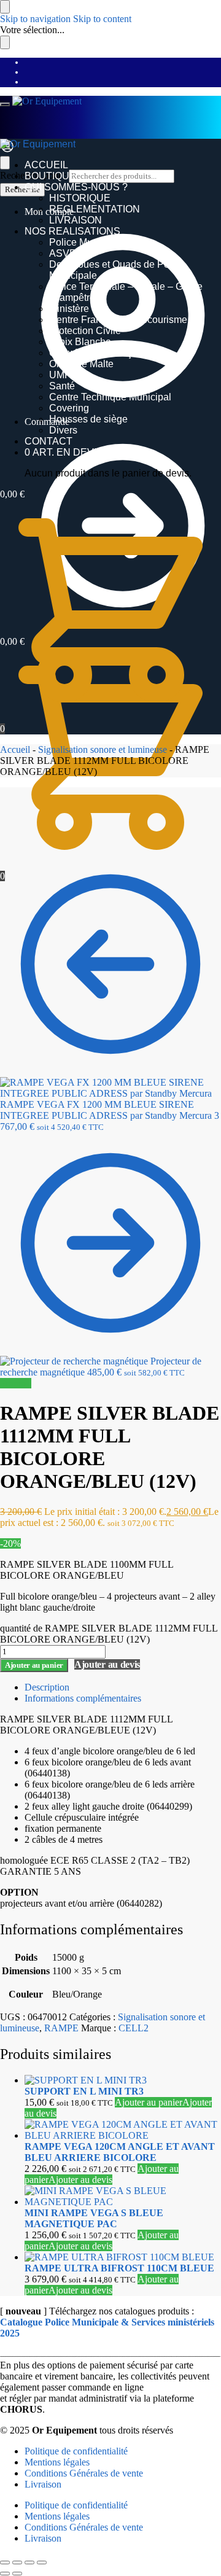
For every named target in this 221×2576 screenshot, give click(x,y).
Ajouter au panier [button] (149, 2102)
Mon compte (49, 212)
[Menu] (5, 104)
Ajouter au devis (107, 1664)
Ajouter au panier (34, 1665)
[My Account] (7, 150)
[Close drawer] (5, 42)
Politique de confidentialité (76, 2451)
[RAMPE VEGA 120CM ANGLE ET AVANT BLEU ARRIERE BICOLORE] (123, 2130)
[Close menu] (5, 7)
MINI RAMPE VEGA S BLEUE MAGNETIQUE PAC (94, 2218)
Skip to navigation (35, 19)
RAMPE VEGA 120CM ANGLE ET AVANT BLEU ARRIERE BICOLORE (120, 2152)
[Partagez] (29, 2562)
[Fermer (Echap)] (42, 2562)
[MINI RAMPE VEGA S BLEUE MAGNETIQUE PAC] (123, 2197)
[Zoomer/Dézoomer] (5, 2562)
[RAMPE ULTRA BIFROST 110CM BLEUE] (123, 2257)
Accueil (15, 749)
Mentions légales (57, 2462)
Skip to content (102, 19)
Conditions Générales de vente (84, 2473)
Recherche (22, 189)
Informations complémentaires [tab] (83, 1698)
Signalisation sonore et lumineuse (103, 749)
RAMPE (61, 2028)
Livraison (43, 2484)
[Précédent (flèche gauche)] (5, 2574)
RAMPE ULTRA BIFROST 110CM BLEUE (119, 2268)
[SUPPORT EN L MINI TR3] (123, 2080)
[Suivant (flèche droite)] (17, 2574)
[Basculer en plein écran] (17, 2562)
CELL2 (134, 2028)
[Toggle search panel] (5, 163)
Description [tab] (47, 1687)
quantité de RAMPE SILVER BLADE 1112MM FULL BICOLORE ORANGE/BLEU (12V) (109, 1634)
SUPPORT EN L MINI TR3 (84, 2091)
